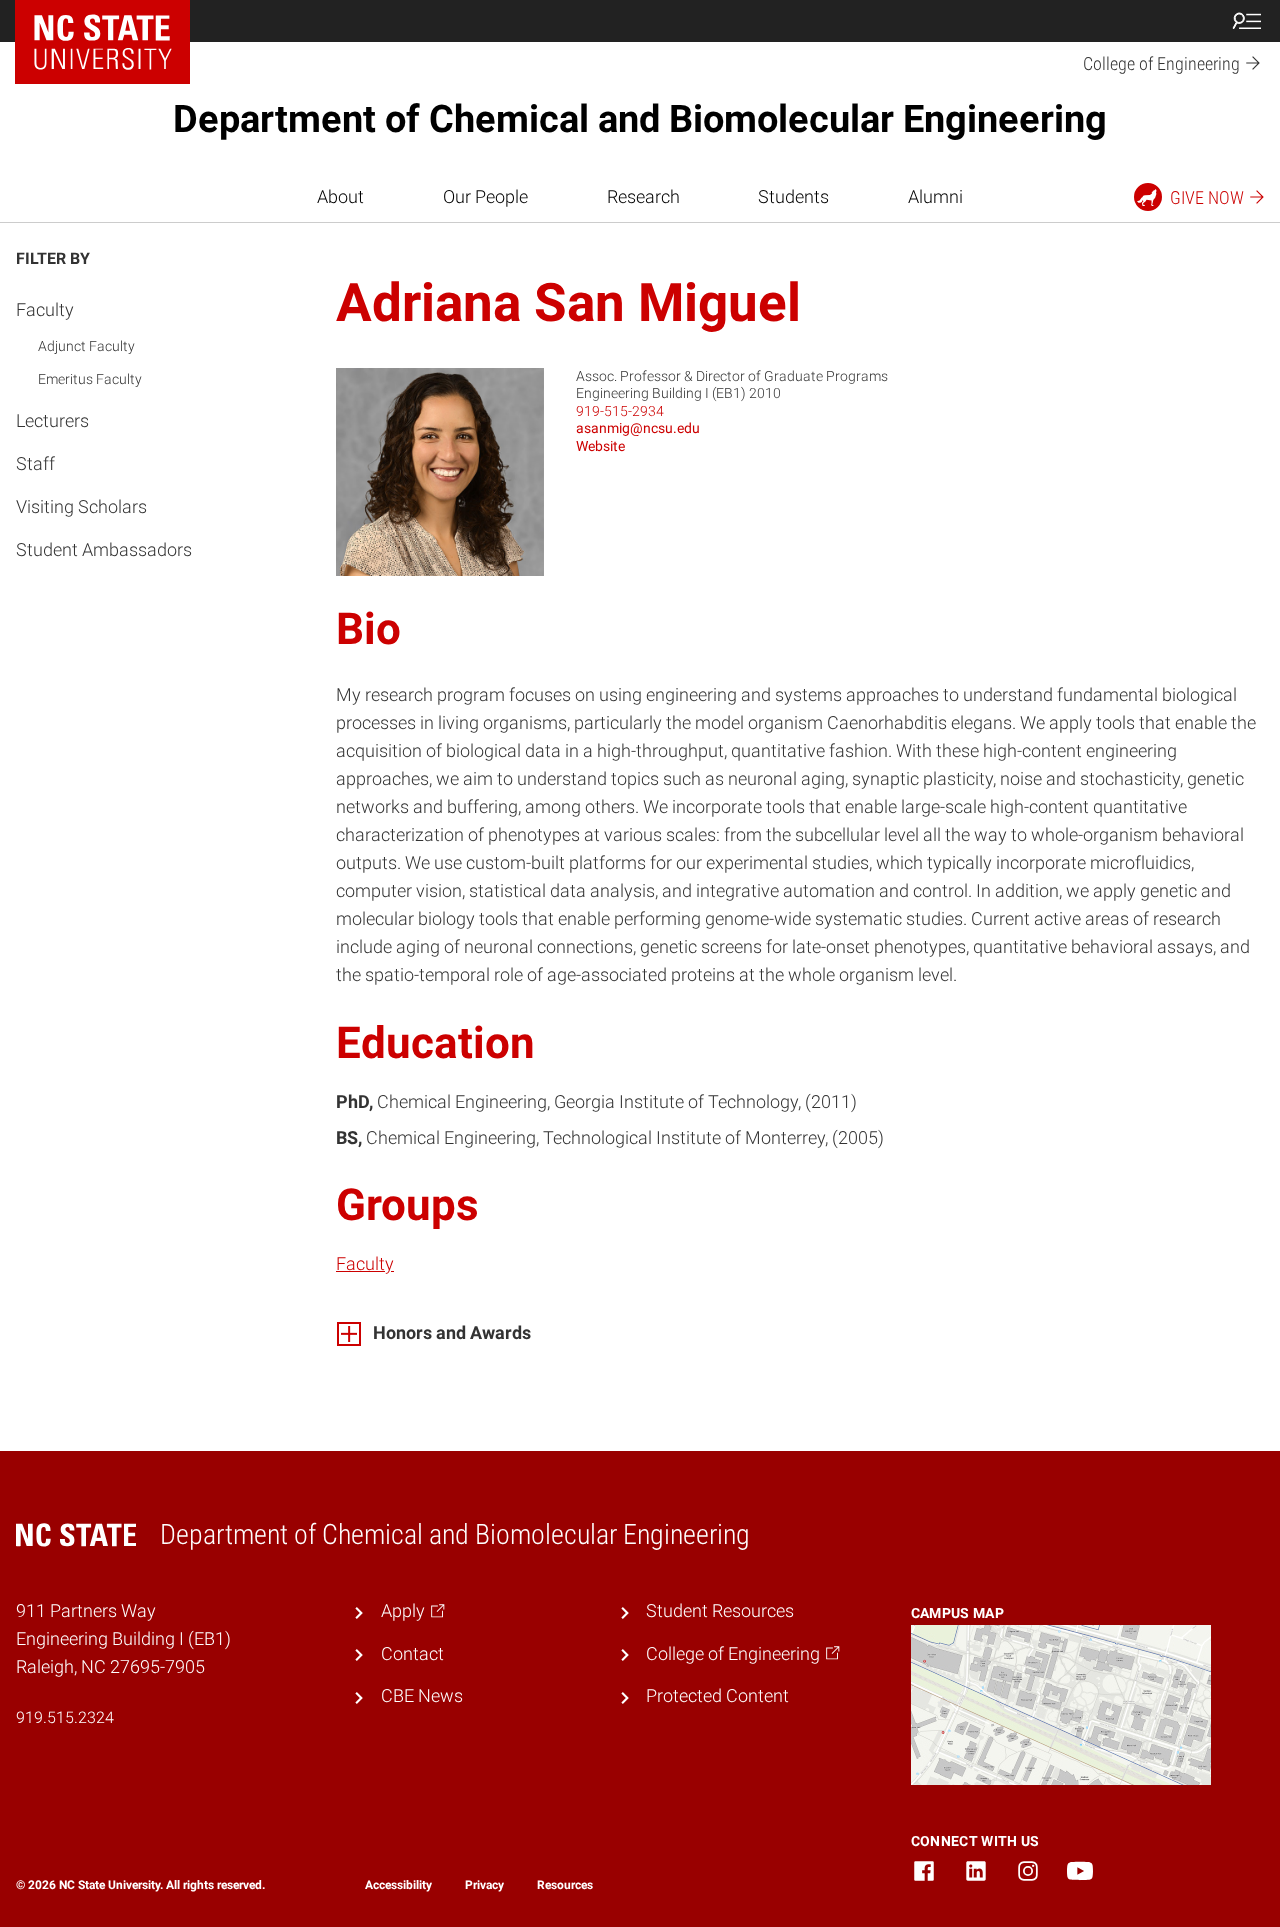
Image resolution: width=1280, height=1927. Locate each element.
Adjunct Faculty (86, 345)
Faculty (45, 309)
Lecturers (52, 419)
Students (793, 197)
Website (600, 446)
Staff (35, 462)
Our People (485, 197)
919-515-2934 (620, 411)
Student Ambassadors (104, 549)
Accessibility (398, 1885)
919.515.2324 (65, 1717)
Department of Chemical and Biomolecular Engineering (640, 119)
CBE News (422, 1696)
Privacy (484, 1885)
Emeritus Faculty (90, 378)
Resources (565, 1885)
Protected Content (717, 1696)
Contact (412, 1654)
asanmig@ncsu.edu (638, 428)
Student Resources (720, 1611)
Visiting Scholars (81, 505)
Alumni (935, 197)
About (340, 197)
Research (643, 197)
